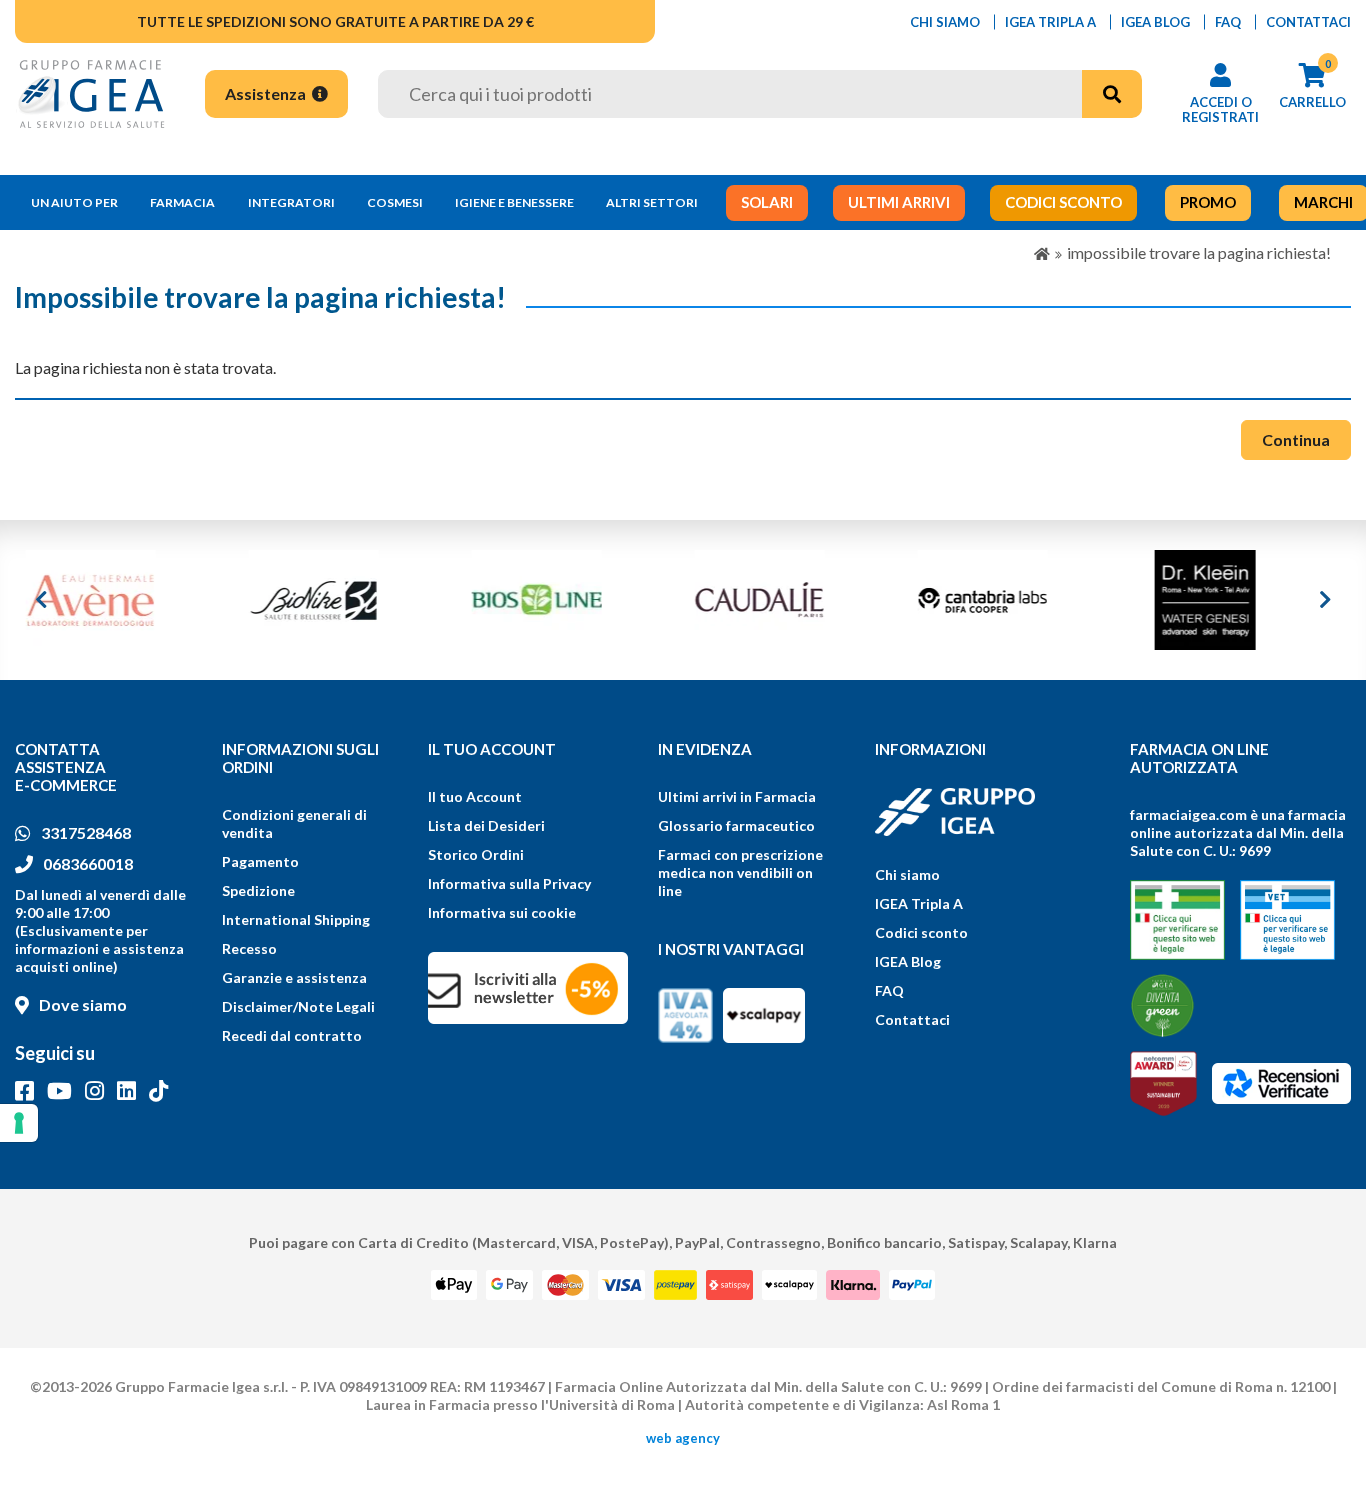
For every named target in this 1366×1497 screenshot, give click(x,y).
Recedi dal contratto (292, 1035)
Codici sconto (921, 932)
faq (1228, 22)
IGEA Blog (908, 961)
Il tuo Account (475, 796)
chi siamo (945, 22)
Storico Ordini (476, 854)
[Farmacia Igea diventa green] (1162, 1005)
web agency (683, 1438)
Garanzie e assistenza (294, 977)
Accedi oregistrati (1220, 109)
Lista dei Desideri (486, 825)
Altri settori (652, 202)
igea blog (1155, 22)
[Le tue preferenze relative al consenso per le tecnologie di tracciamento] (19, 1123)
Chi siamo (907, 874)
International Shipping (296, 919)
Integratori (291, 202)
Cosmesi (395, 202)
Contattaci (912, 1019)
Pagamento (260, 861)
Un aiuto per (74, 202)
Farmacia (182, 202)
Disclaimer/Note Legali (298, 1006)
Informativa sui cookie (502, 912)
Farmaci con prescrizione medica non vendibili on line (740, 872)
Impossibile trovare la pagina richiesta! (1199, 252)
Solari (767, 202)
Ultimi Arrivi (899, 202)
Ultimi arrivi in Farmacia (737, 796)
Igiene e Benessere (514, 202)
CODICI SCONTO (1063, 202)
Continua (1296, 439)
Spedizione (258, 890)
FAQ (889, 990)
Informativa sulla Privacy (509, 883)
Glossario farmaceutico (736, 825)
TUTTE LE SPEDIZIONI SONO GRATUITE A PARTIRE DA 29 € (335, 21)
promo (1208, 202)
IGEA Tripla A (919, 903)
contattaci (1308, 22)
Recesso (249, 948)
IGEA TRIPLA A (1050, 22)
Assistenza (267, 93)
